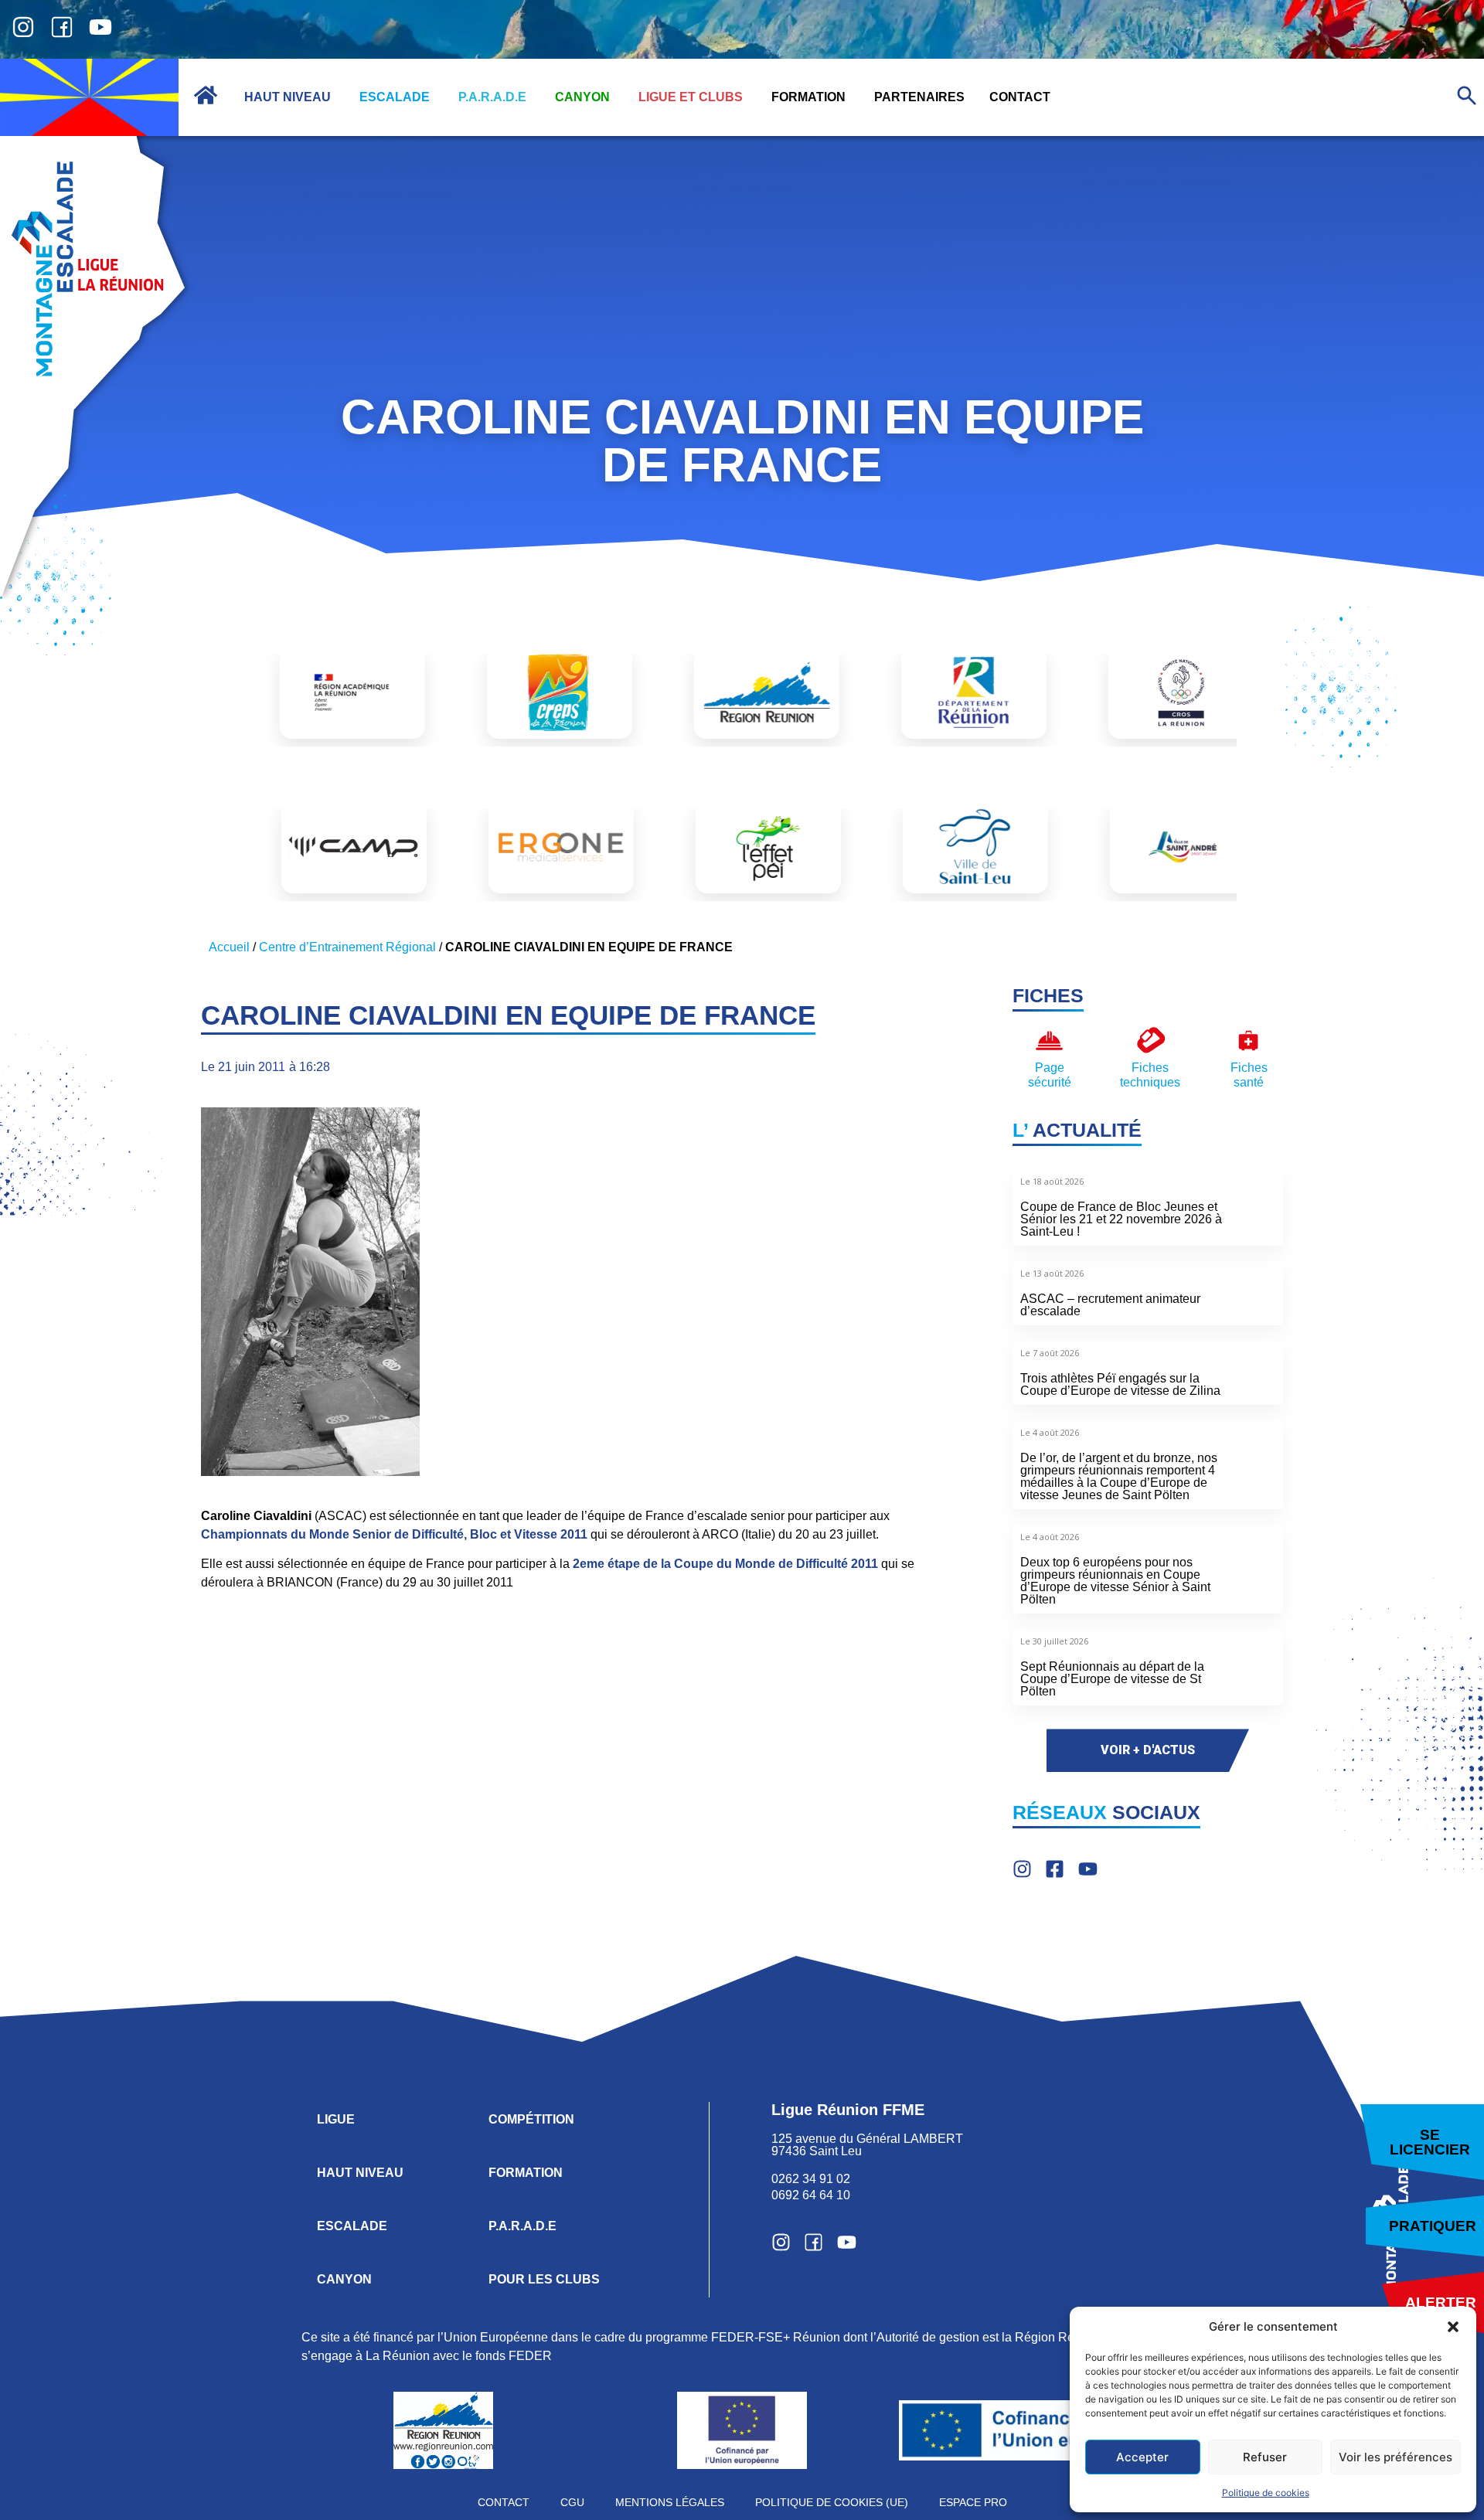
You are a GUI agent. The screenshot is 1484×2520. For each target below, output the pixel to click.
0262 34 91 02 (811, 2179)
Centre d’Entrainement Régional (347, 947)
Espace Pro (973, 2502)
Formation (526, 2173)
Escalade (352, 2226)
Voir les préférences (1396, 2457)
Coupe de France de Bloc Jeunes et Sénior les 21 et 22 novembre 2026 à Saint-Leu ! (1121, 1219)
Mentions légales (670, 2502)
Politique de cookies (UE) (832, 2502)
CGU (572, 2502)
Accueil (229, 947)
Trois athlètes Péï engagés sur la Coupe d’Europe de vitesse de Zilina (1120, 1384)
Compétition (531, 2119)
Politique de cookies (1266, 2493)
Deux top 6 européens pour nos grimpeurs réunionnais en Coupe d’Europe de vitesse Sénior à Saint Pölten (1115, 1581)
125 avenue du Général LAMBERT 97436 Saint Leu (869, 2145)
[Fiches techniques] (1150, 1041)
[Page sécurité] (1049, 1041)
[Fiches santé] (1249, 1041)
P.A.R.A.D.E (522, 2226)
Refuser (1265, 2457)
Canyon (344, 2279)
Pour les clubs (544, 2279)
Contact (504, 2502)
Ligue (336, 2119)
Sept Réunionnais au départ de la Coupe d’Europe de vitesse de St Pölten (1112, 1679)
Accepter (1142, 2457)
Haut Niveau (360, 2173)
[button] (1453, 2327)
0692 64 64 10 (811, 2195)
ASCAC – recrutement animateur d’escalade (1110, 1305)
